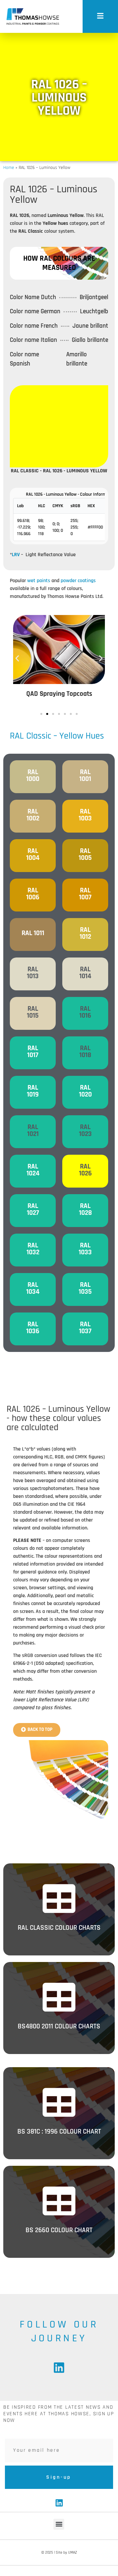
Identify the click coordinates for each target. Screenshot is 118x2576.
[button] (41, 714)
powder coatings (78, 581)
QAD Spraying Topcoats (59, 694)
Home (9, 168)
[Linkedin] (59, 2368)
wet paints (39, 581)
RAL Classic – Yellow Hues (57, 736)
